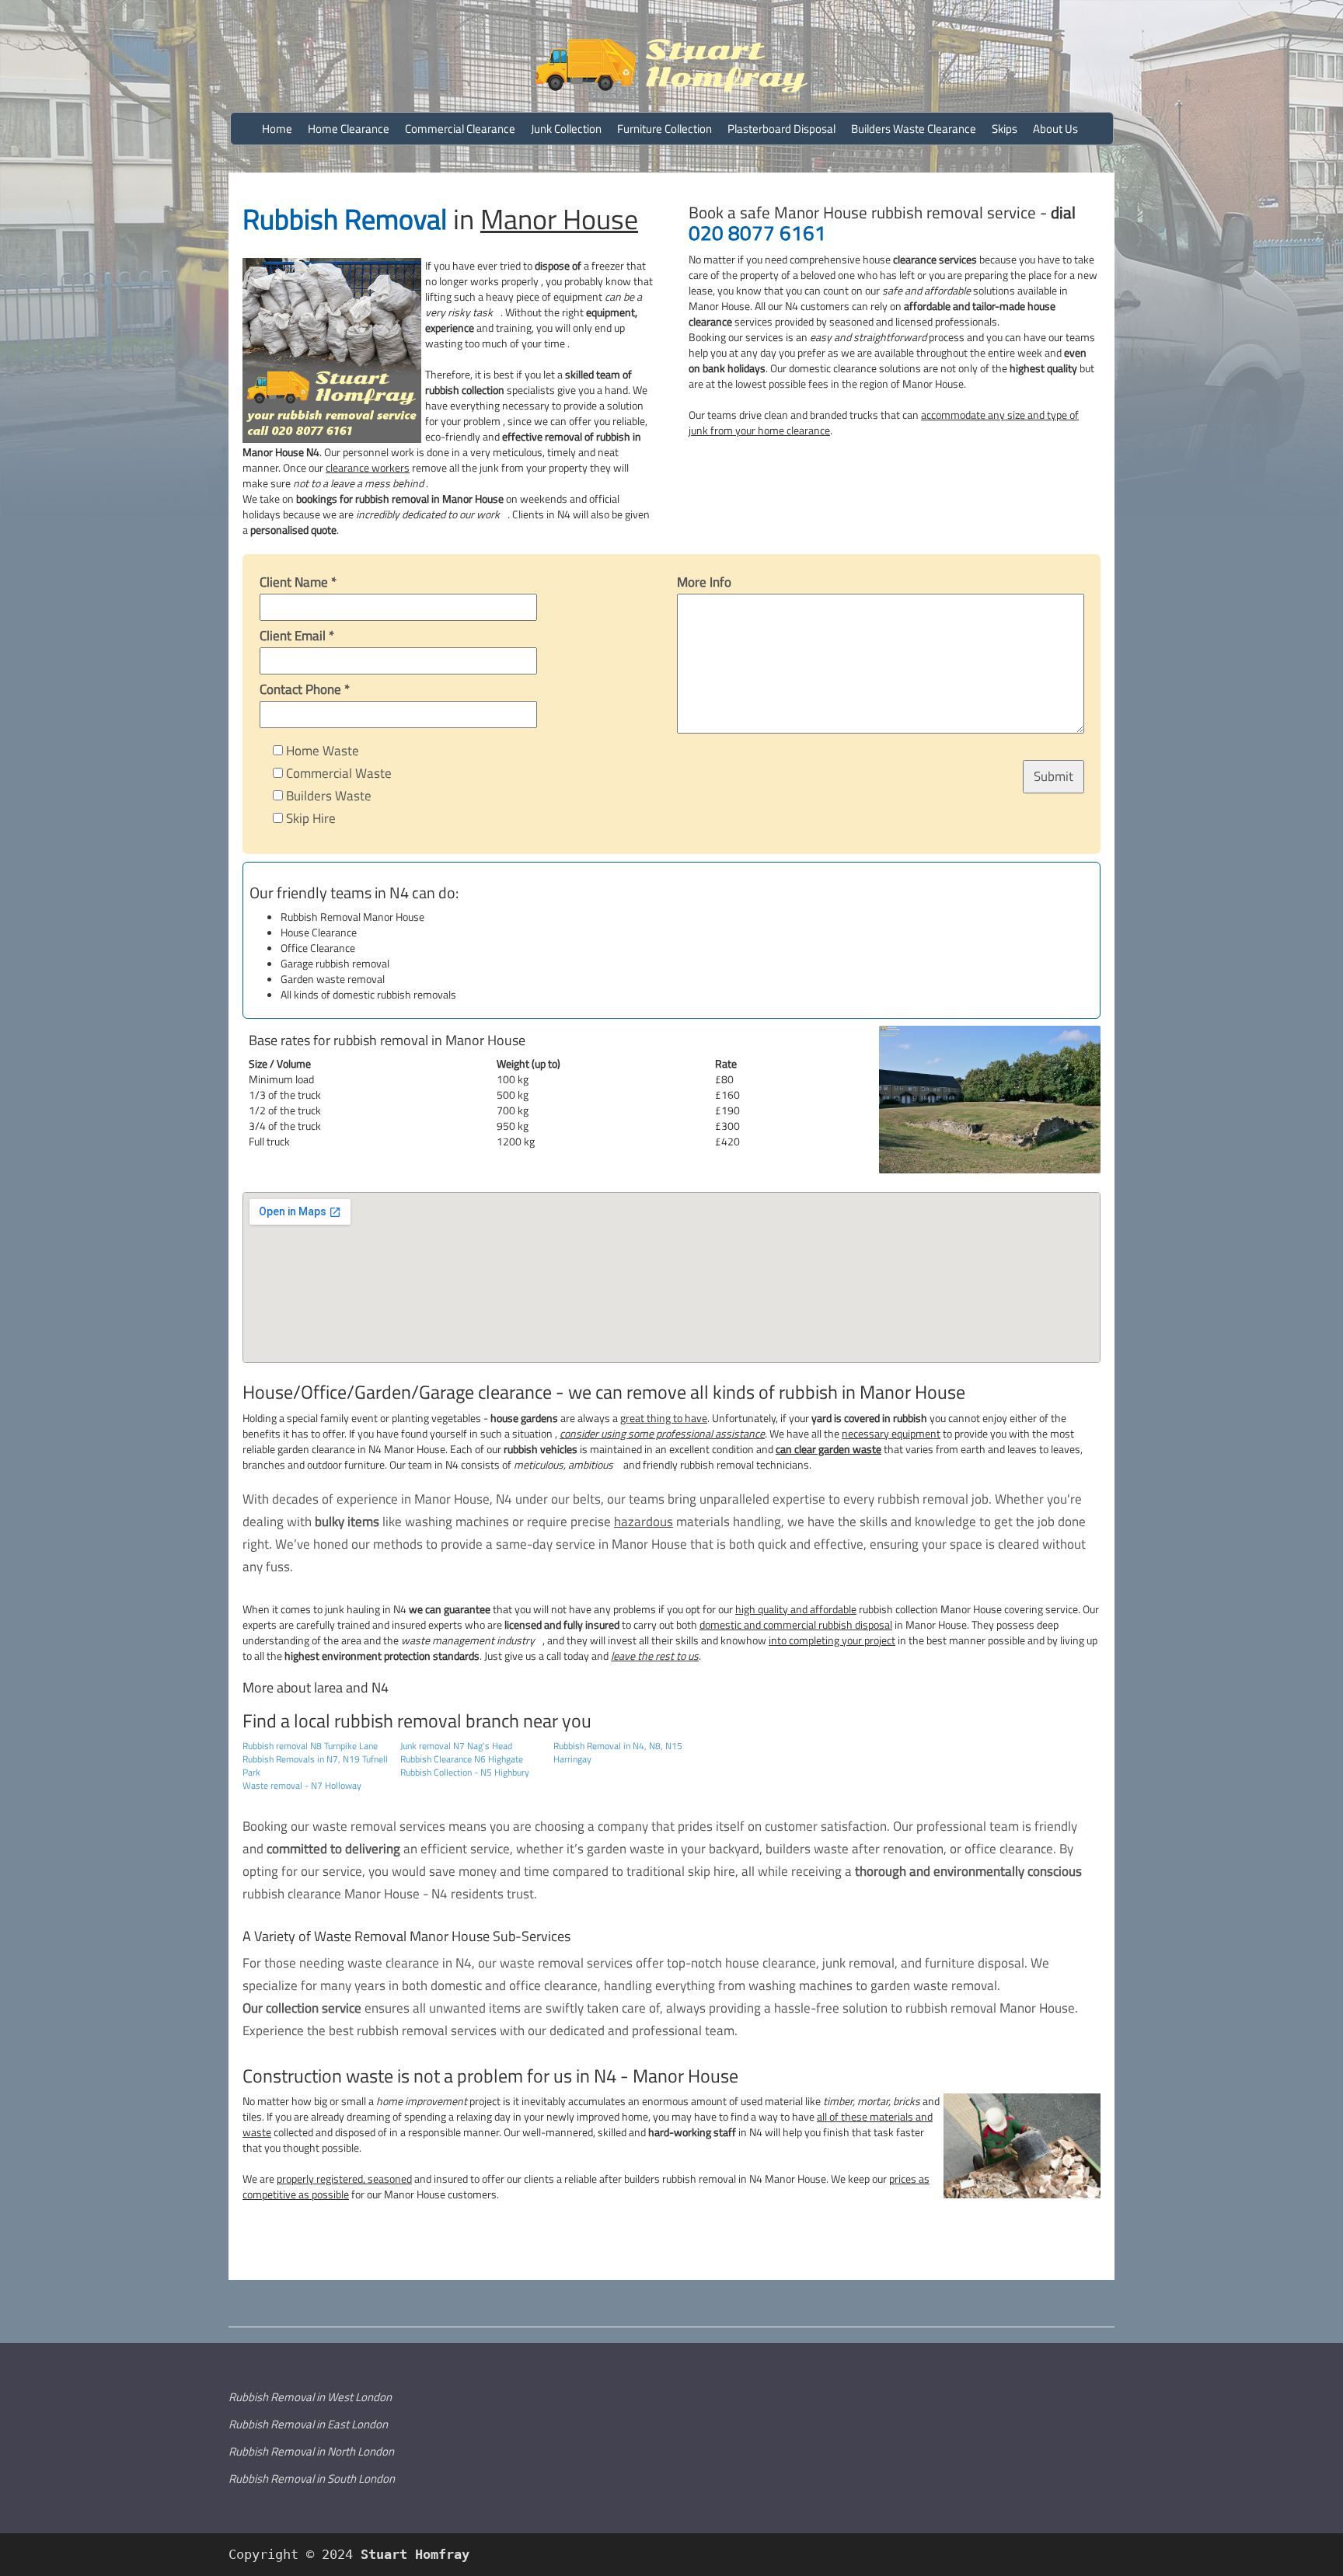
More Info (704, 582)
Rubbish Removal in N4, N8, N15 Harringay (618, 1752)
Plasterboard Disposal (781, 129)
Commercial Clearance (460, 129)
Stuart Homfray (411, 2554)
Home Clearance (349, 129)
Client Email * (297, 636)
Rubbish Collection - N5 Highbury (465, 1772)
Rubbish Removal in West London (310, 2397)
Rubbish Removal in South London (312, 2478)
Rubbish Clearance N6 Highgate (462, 1759)
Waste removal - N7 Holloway (302, 1785)
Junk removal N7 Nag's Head (456, 1746)
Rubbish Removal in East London (308, 2424)
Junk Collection (566, 129)
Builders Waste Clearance (914, 129)
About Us (1055, 129)
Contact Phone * (305, 689)
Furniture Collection (665, 129)
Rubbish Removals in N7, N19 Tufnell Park (315, 1766)
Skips (1005, 129)
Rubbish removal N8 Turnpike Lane (310, 1746)
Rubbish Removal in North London (311, 2451)
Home (277, 129)
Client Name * (298, 582)
